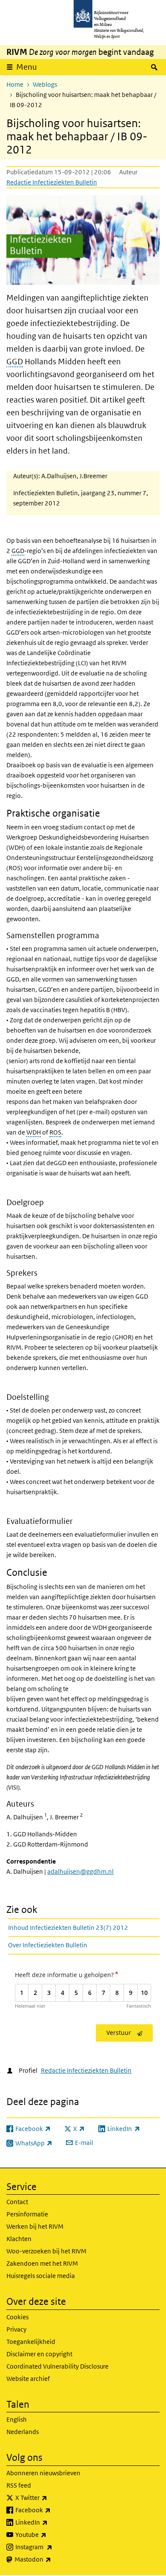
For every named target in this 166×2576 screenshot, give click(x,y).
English (17, 2419)
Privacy (16, 2329)
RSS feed (19, 2485)
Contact (17, 2202)
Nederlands (23, 2432)
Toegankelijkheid (31, 2342)
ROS (55, 1132)
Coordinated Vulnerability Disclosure (57, 2366)
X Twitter (50, 2497)
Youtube (50, 2534)
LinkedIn (50, 2522)
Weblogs (45, 84)
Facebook (52, 2510)
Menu (27, 67)
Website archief (28, 2379)
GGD (15, 362)
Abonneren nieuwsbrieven (43, 2473)
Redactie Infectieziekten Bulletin (52, 182)
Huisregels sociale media (41, 2276)
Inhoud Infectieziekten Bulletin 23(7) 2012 (68, 1928)
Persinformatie (27, 2214)
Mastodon (52, 2559)
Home (15, 84)
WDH (34, 1132)
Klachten (19, 2239)
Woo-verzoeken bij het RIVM (46, 2251)
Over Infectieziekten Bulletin (48, 1945)
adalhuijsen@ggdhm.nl (80, 1871)
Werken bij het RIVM (35, 2226)
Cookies (17, 2317)
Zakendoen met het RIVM (42, 2263)
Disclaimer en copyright (39, 2354)
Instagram (53, 2547)
